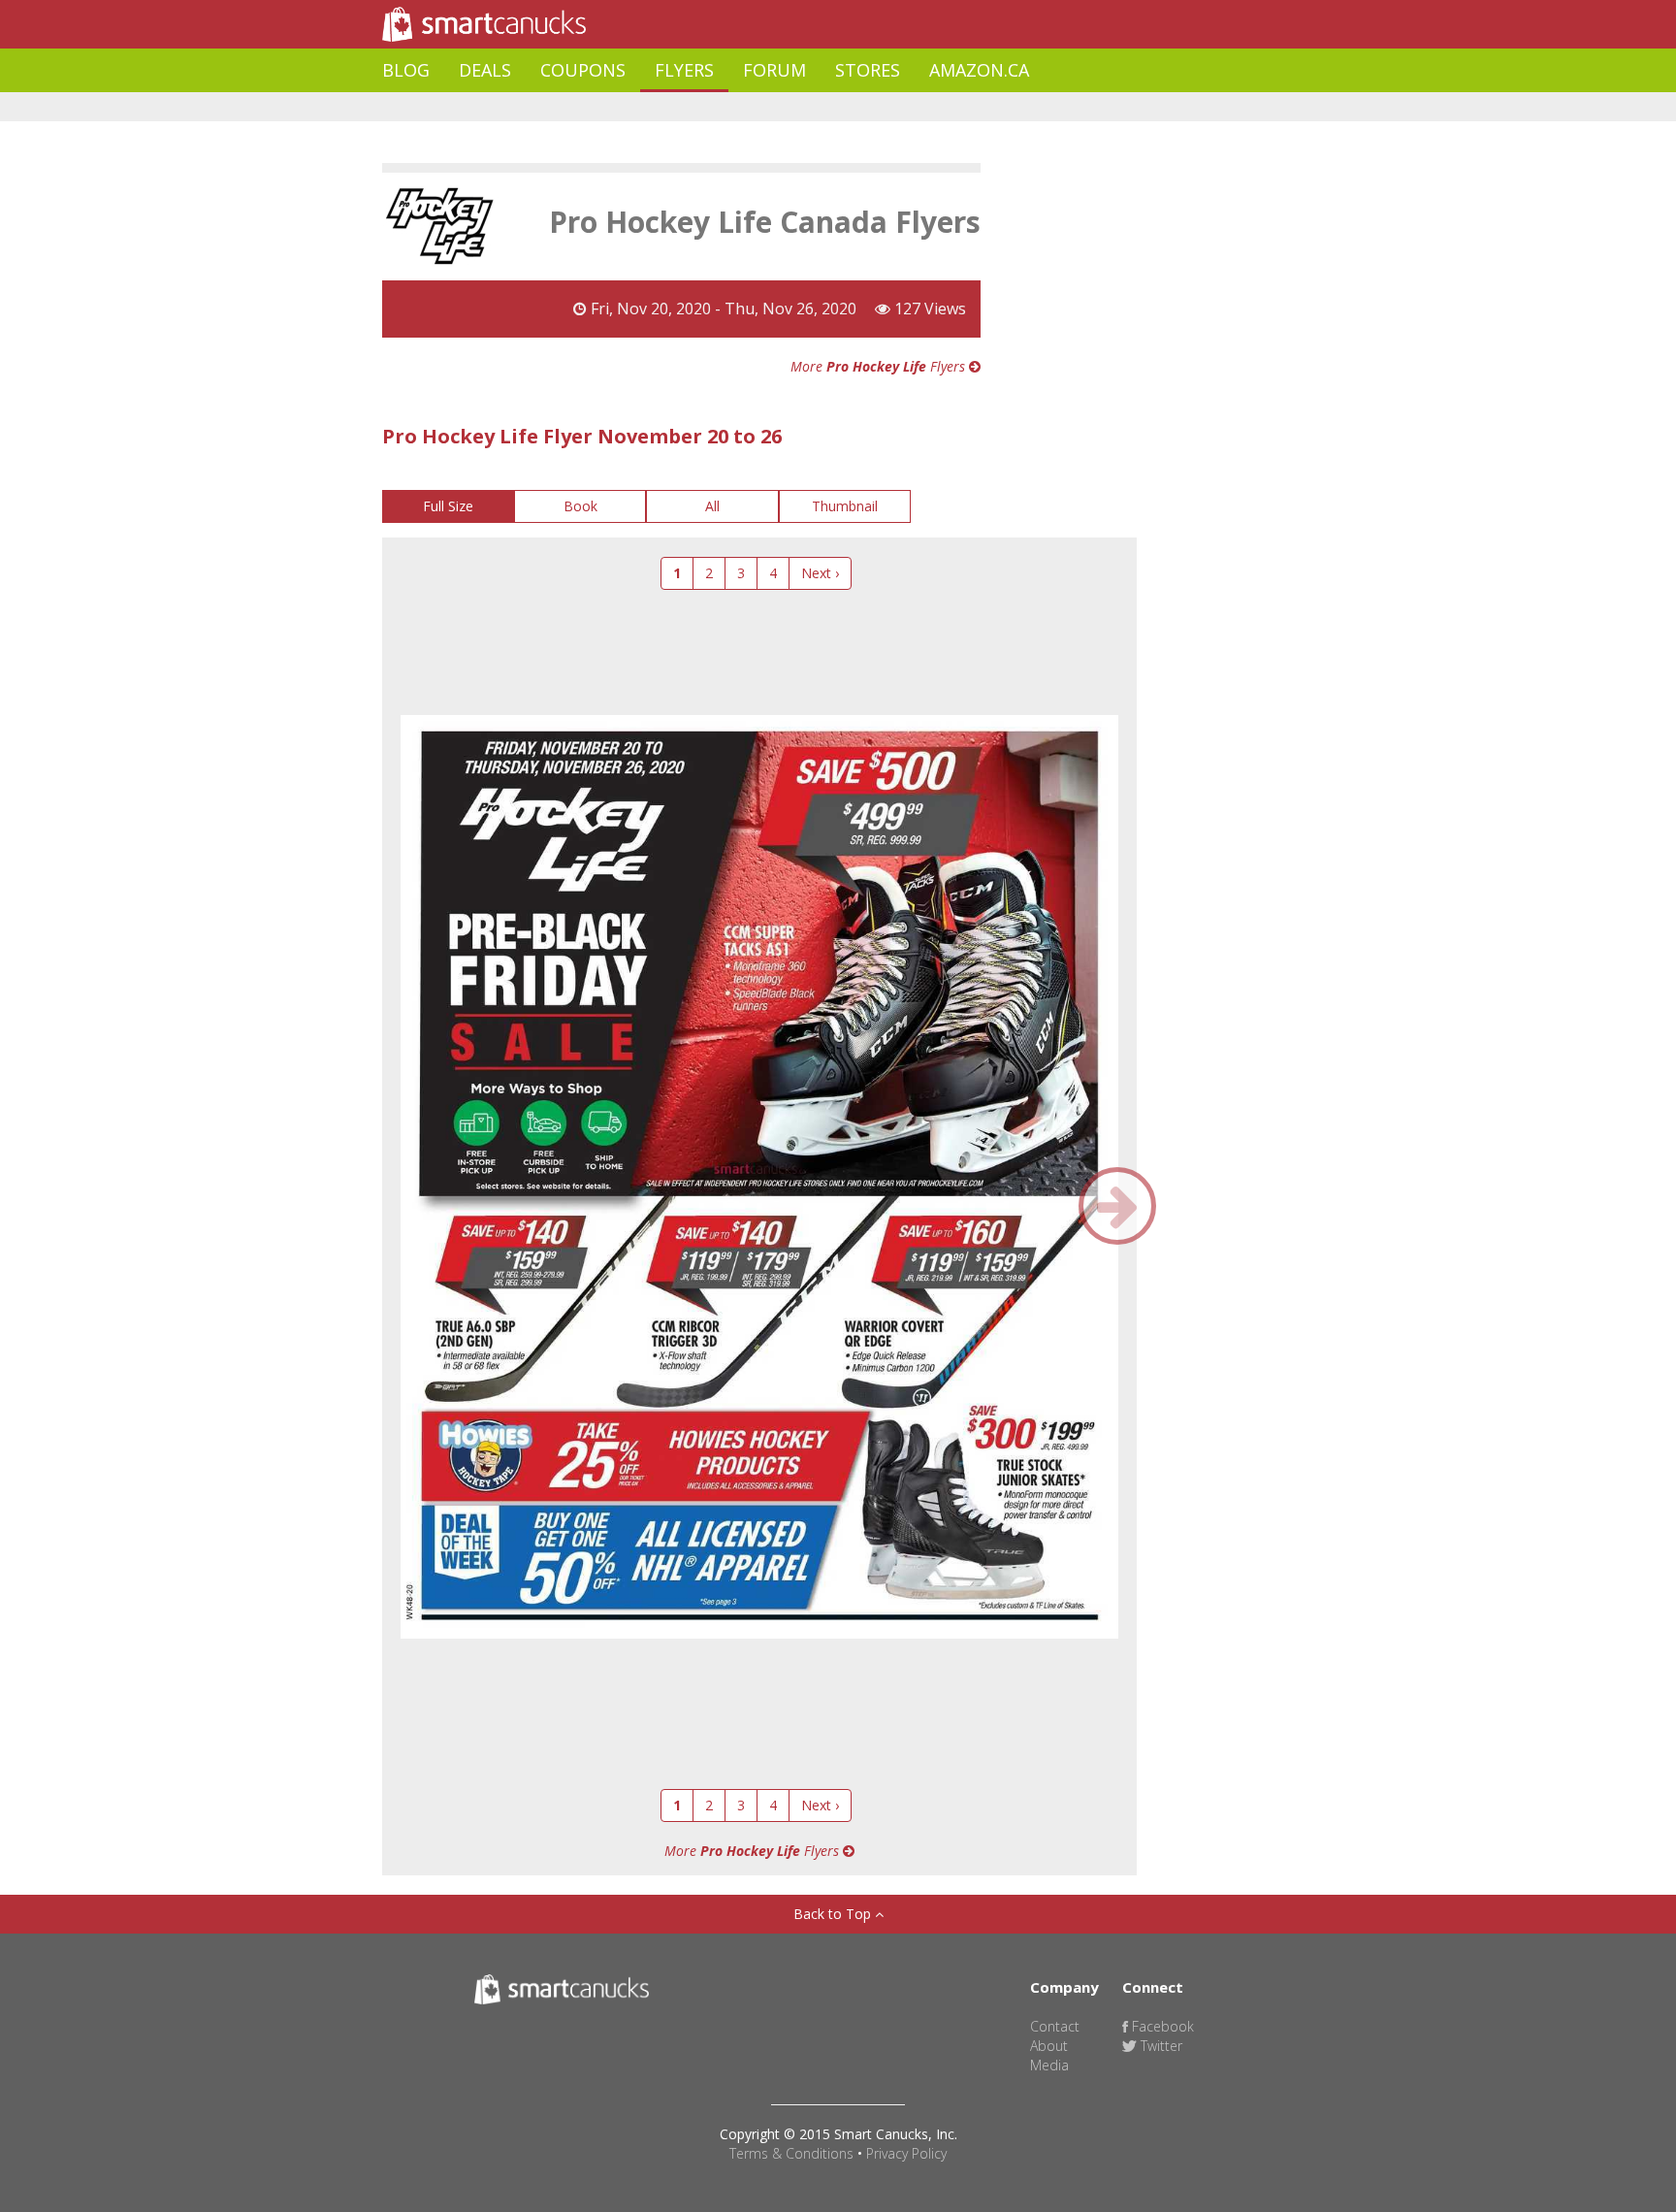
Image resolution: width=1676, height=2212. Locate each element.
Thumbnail (845, 506)
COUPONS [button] (583, 70)
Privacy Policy (906, 2153)
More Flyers (880, 366)
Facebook (1161, 2026)
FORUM (774, 70)
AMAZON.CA (979, 70)
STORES (868, 70)
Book (580, 506)
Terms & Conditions (791, 2153)
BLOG (406, 70)
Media (1049, 2065)
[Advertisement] (735, 107)
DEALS (485, 70)
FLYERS (684, 70)
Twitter (1160, 2046)
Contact (1055, 2026)
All (712, 506)
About (1049, 2046)
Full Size (448, 506)
